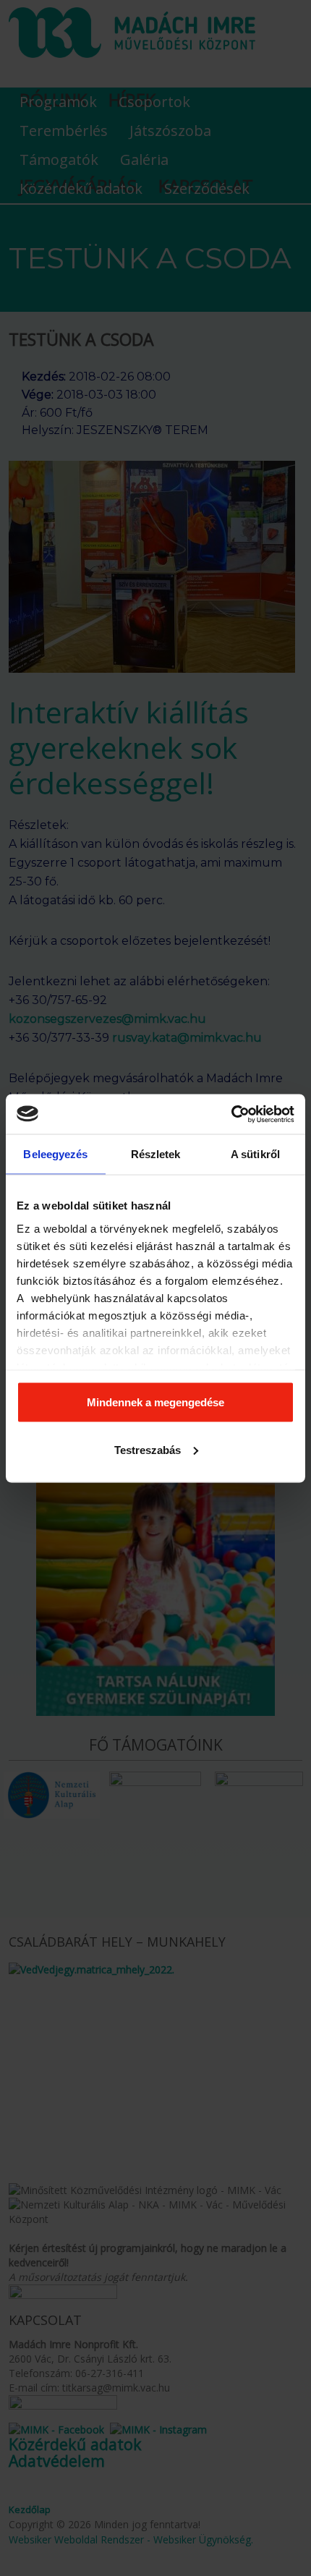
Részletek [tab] (156, 1154)
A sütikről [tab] (255, 1154)
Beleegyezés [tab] (55, 1154)
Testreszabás (148, 1449)
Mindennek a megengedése (155, 1402)
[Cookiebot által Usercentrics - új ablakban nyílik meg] (231, 1114)
